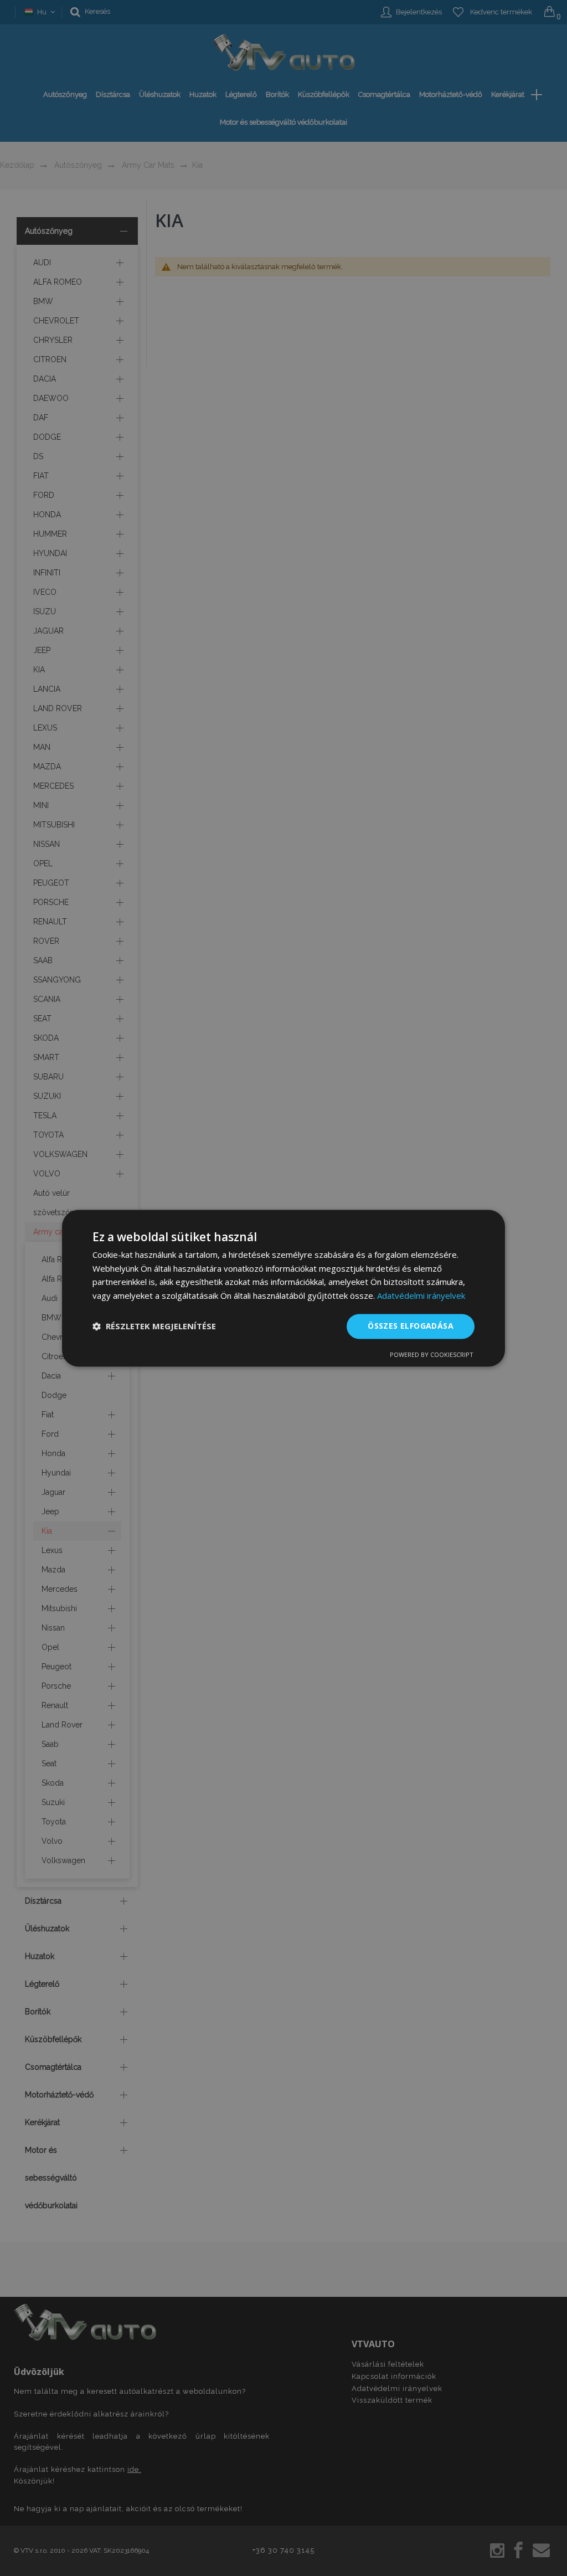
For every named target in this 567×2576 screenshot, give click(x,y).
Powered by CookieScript (432, 1354)
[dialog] (283, 1288)
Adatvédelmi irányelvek (421, 1296)
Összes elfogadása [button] (411, 1326)
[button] (154, 1326)
